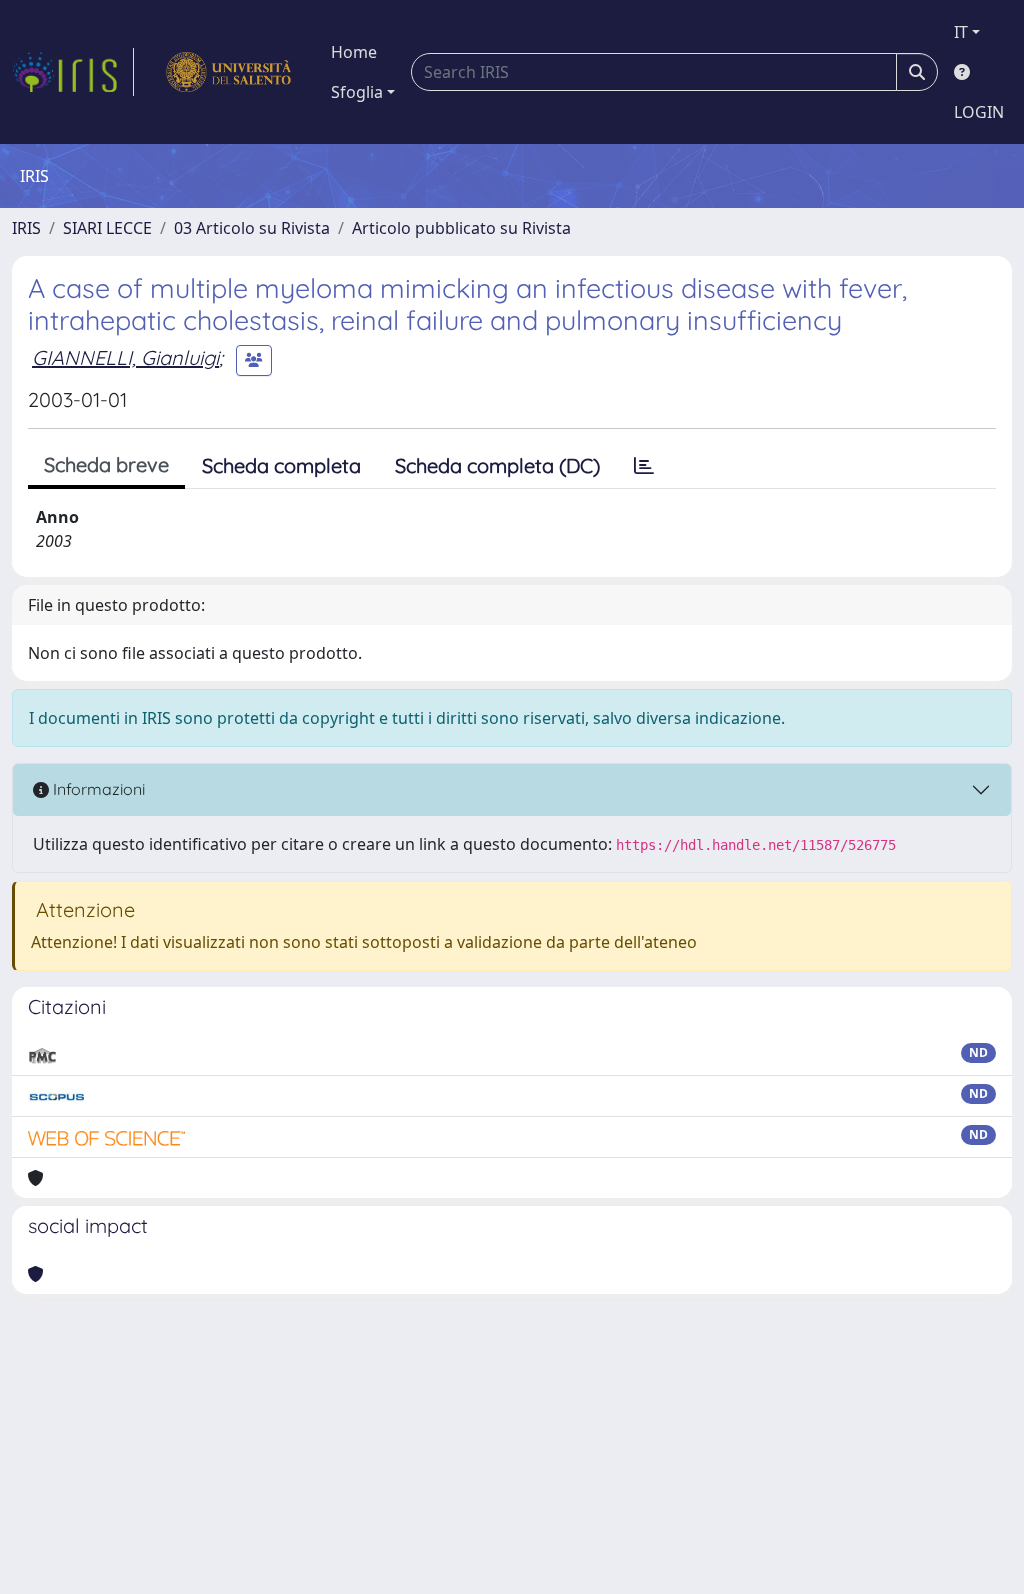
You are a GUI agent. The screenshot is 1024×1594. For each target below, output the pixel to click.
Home (354, 52)
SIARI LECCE (107, 228)
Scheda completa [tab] (281, 465)
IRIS (26, 228)
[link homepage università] (228, 72)
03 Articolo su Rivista (252, 228)
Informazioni (97, 789)
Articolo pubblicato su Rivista (461, 228)
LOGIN (979, 112)
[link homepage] (73, 72)
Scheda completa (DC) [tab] (497, 465)
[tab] (644, 466)
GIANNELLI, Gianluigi (125, 357)
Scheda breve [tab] (106, 464)
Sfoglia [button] (357, 92)
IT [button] (961, 32)
